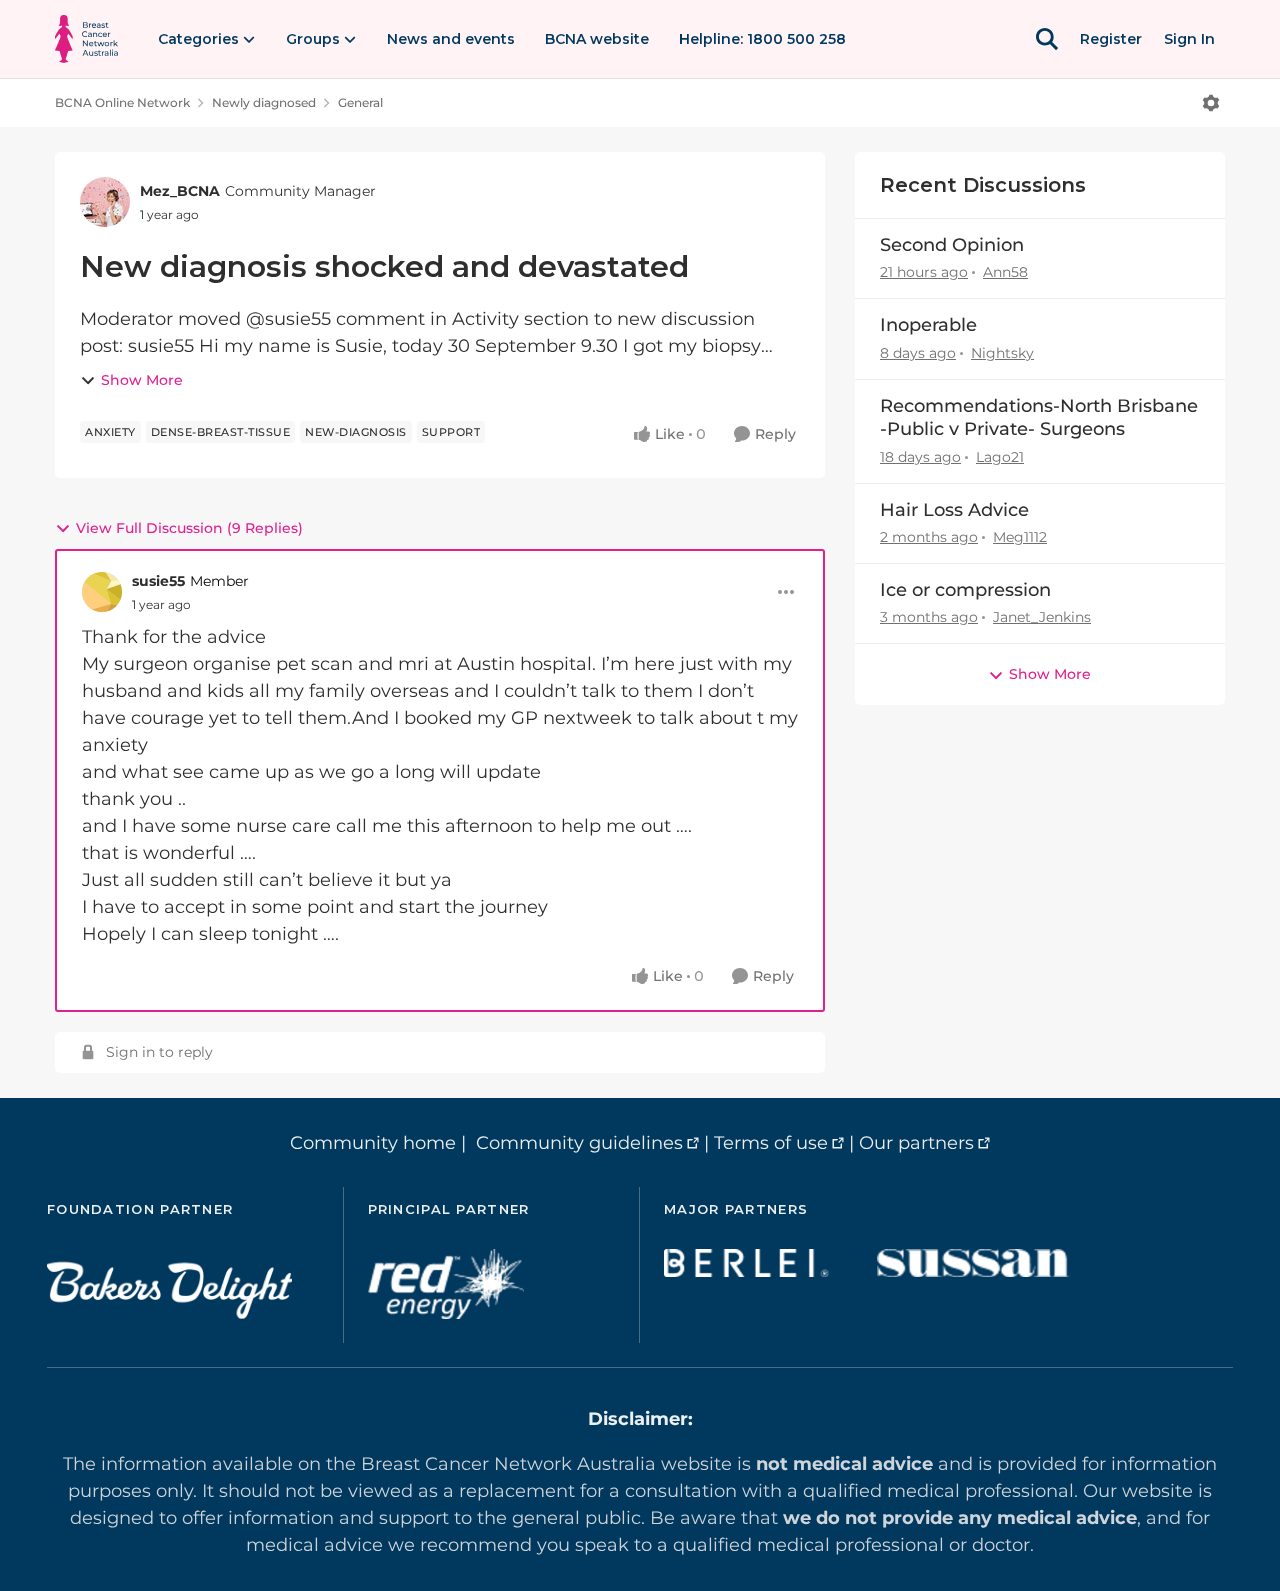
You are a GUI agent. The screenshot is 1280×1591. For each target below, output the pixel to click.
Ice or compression (965, 590)
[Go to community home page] (86, 39)
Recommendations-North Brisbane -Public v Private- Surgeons (1039, 417)
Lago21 (1000, 457)
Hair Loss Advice (954, 510)
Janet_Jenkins (1042, 617)
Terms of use (771, 1143)
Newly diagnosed (264, 102)
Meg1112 (1020, 537)
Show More (142, 380)
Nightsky (1002, 353)
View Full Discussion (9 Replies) (189, 528)
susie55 (158, 581)
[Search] (1047, 39)
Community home (373, 1143)
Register (1111, 39)
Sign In (1189, 39)
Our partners (916, 1143)
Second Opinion (952, 245)
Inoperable (928, 325)
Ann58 (1005, 272)
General (360, 102)
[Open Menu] (1211, 103)
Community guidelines (579, 1143)
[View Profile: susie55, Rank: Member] (102, 592)
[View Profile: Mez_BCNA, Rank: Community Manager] (105, 202)
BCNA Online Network (122, 102)
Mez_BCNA (180, 191)
